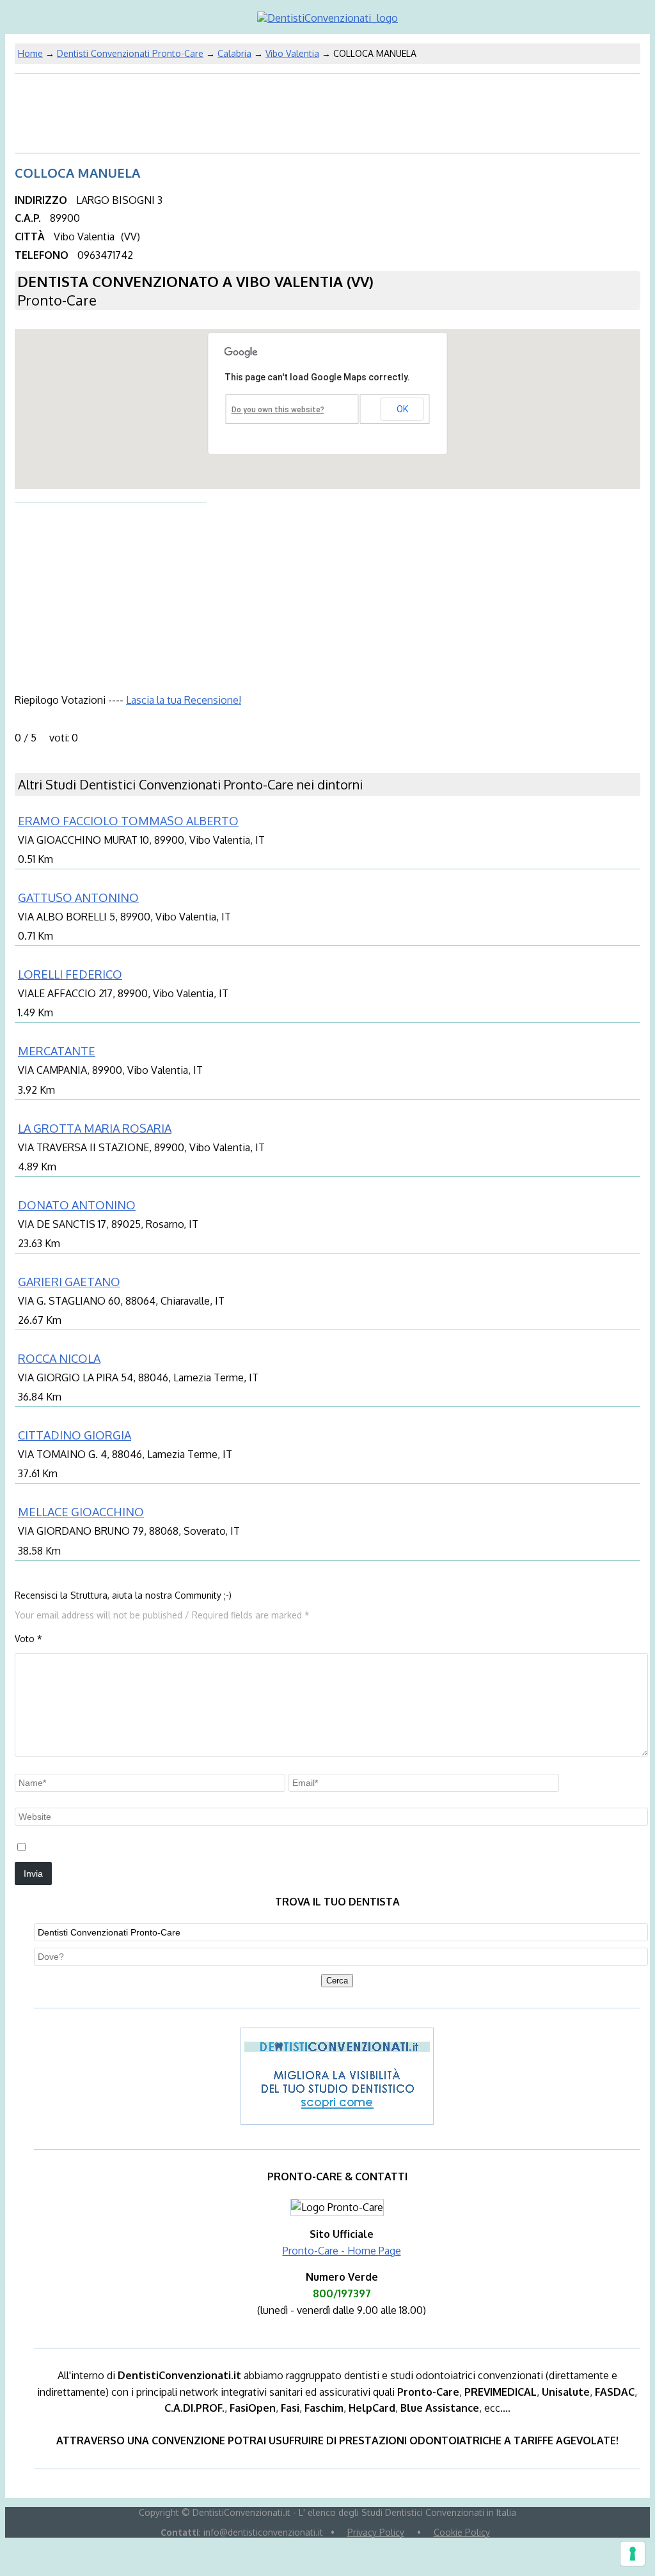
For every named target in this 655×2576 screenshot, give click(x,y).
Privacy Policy (376, 2532)
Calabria (234, 53)
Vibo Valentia (292, 53)
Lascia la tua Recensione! (184, 700)
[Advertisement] (117, 111)
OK (402, 409)
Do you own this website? (278, 410)
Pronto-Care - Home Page (342, 2251)
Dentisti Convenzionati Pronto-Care (130, 53)
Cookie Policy (462, 2532)
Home (30, 53)
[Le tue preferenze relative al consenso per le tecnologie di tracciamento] (633, 2554)
